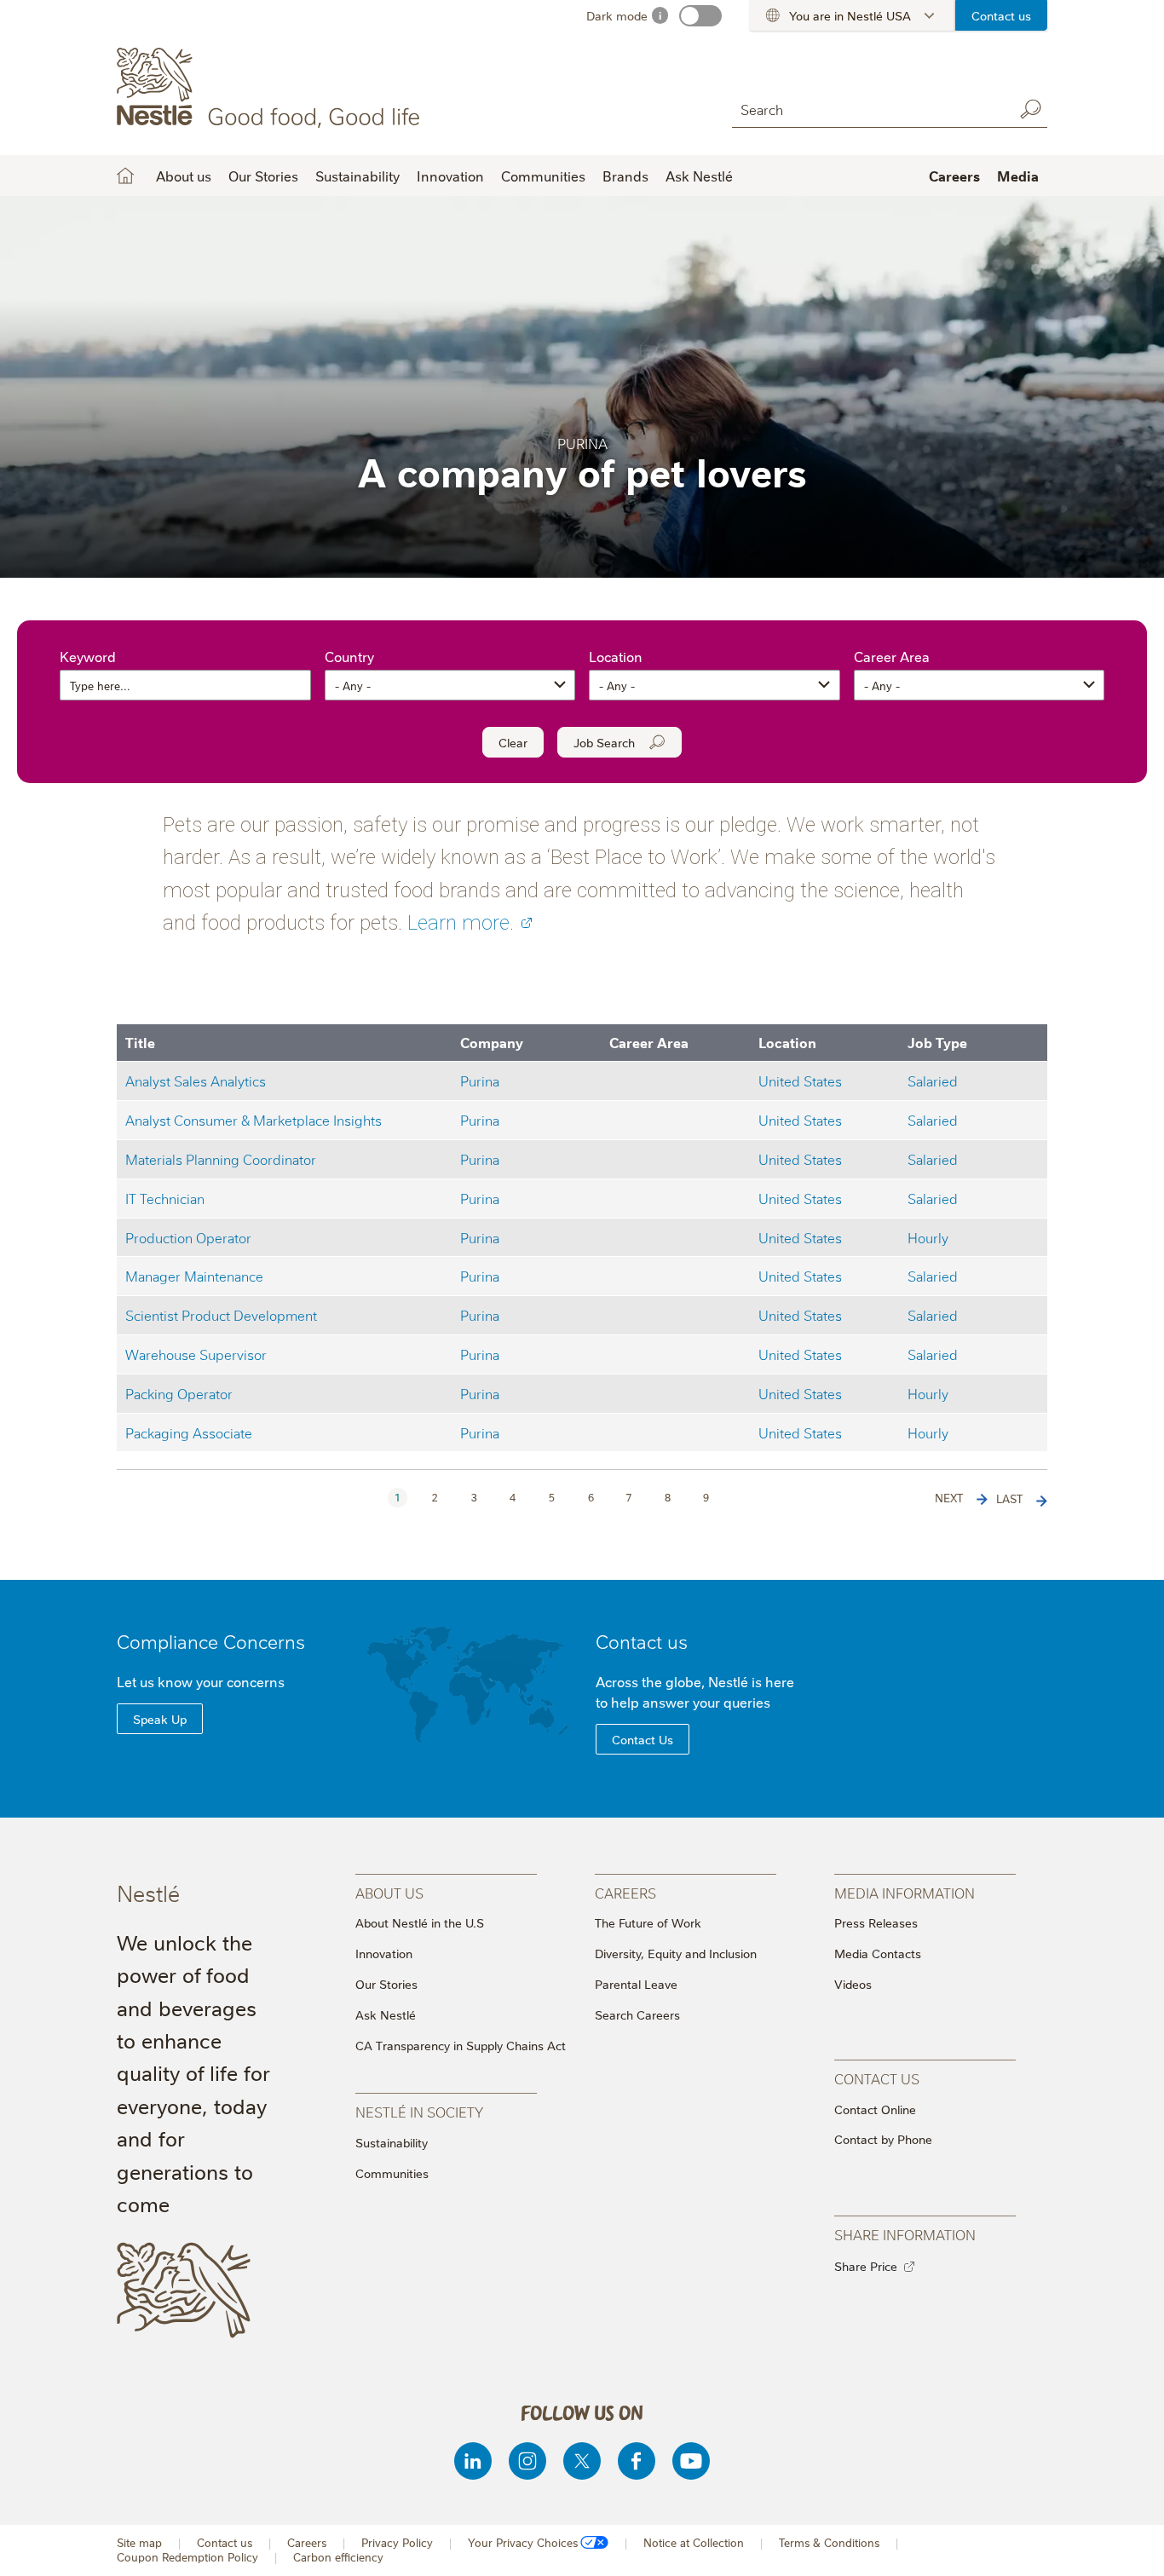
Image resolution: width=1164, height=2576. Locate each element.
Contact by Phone (883, 2139)
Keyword (88, 656)
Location (616, 656)
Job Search (604, 742)
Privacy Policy (397, 2542)
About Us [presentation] (389, 1892)
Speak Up (160, 1719)
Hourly (928, 1237)
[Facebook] (637, 2461)
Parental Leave (636, 1984)
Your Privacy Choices (523, 2542)
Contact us (1001, 15)
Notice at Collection (694, 2542)
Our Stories (263, 176)
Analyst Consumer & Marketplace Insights (254, 1119)
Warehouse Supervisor (196, 1354)
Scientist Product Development (221, 1314)
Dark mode (617, 15)
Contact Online (875, 2109)
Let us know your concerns (201, 1681)
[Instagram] (527, 2461)
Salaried (933, 1080)
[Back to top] (1130, 2546)
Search (1030, 109)
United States (800, 1080)
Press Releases (876, 1922)
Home (125, 176)
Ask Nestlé (699, 176)
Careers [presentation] (625, 1892)
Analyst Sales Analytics (196, 1080)
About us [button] (184, 176)
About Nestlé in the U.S (420, 1922)
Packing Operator (179, 1393)
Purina (480, 1080)
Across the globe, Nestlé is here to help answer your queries (695, 1691)
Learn (461, 923)
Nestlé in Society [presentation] (419, 2111)
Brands (625, 176)
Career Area (892, 656)
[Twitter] (582, 2461)
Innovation (450, 176)
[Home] (271, 88)
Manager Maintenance (194, 1275)
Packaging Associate (189, 1432)
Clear (513, 742)
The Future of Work (648, 1922)
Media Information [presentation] (905, 1892)
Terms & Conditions (829, 2542)
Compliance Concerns (211, 1641)
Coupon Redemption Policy (187, 2557)
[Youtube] (691, 2461)
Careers (954, 176)
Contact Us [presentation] (877, 2078)
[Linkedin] (473, 2461)
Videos (853, 1984)
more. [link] (488, 923)
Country (349, 656)
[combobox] (868, 109)
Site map (139, 2542)
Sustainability (357, 176)
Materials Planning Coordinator (221, 1158)
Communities (543, 176)
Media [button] (1018, 176)
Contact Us (643, 1739)
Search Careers (637, 2014)
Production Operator (188, 1237)
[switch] (700, 16)
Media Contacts (878, 1953)
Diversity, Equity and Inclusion (676, 1953)
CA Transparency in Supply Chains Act (461, 2045)
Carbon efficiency (338, 2557)
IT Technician (165, 1198)
